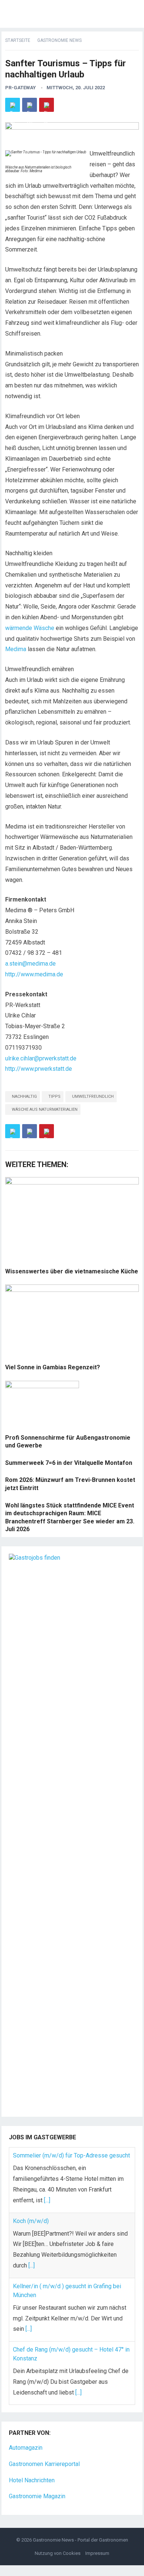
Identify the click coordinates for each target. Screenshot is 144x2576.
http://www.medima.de (34, 974)
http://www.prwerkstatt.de (39, 1069)
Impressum (97, 2553)
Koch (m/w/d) (31, 2221)
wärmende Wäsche (30, 628)
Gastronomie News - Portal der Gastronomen (80, 2540)
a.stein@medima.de (30, 964)
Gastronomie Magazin (37, 2496)
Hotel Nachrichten (32, 2480)
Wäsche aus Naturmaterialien (45, 1109)
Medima (16, 649)
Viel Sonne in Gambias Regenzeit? (53, 1367)
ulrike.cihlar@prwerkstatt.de (41, 1058)
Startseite (18, 40)
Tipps (54, 1097)
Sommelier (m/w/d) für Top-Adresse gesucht (71, 2155)
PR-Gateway (20, 88)
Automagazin (26, 2448)
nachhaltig (24, 1097)
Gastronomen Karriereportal (44, 2464)
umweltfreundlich (93, 1097)
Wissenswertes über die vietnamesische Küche (72, 1271)
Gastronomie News (59, 40)
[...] (47, 2200)
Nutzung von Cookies (58, 2553)
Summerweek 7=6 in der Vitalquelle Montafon (69, 1463)
